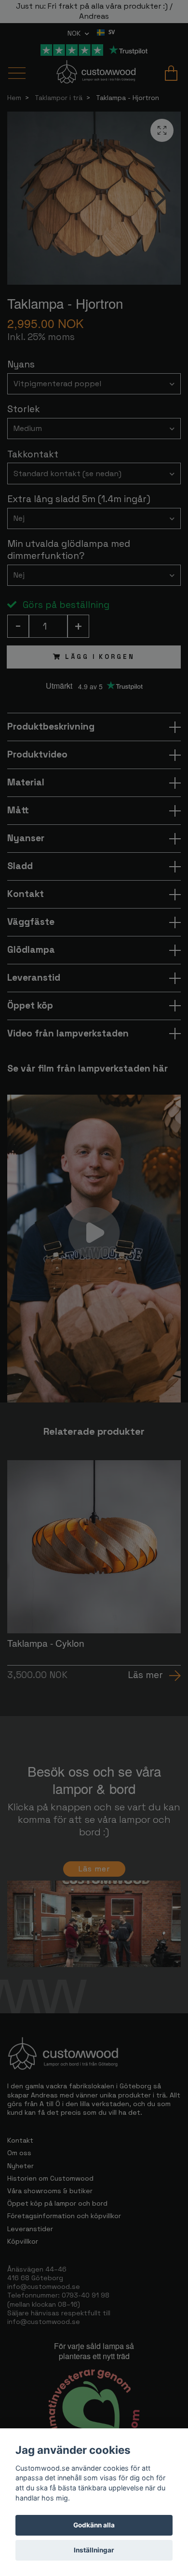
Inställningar (94, 2550)
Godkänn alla (94, 2525)
